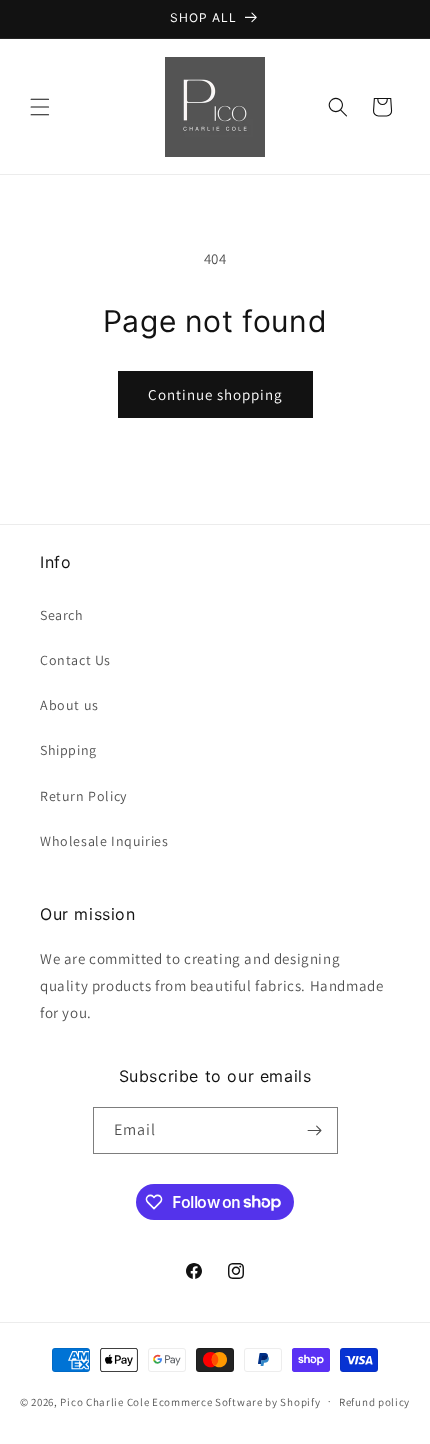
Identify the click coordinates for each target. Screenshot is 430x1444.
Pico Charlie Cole (104, 1401)
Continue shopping (215, 394)
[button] (40, 107)
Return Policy (83, 796)
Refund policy (374, 1402)
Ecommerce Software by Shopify (236, 1401)
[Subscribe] (315, 1130)
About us (69, 705)
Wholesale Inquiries (104, 841)
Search (62, 615)
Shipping (68, 750)
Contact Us (75, 660)
